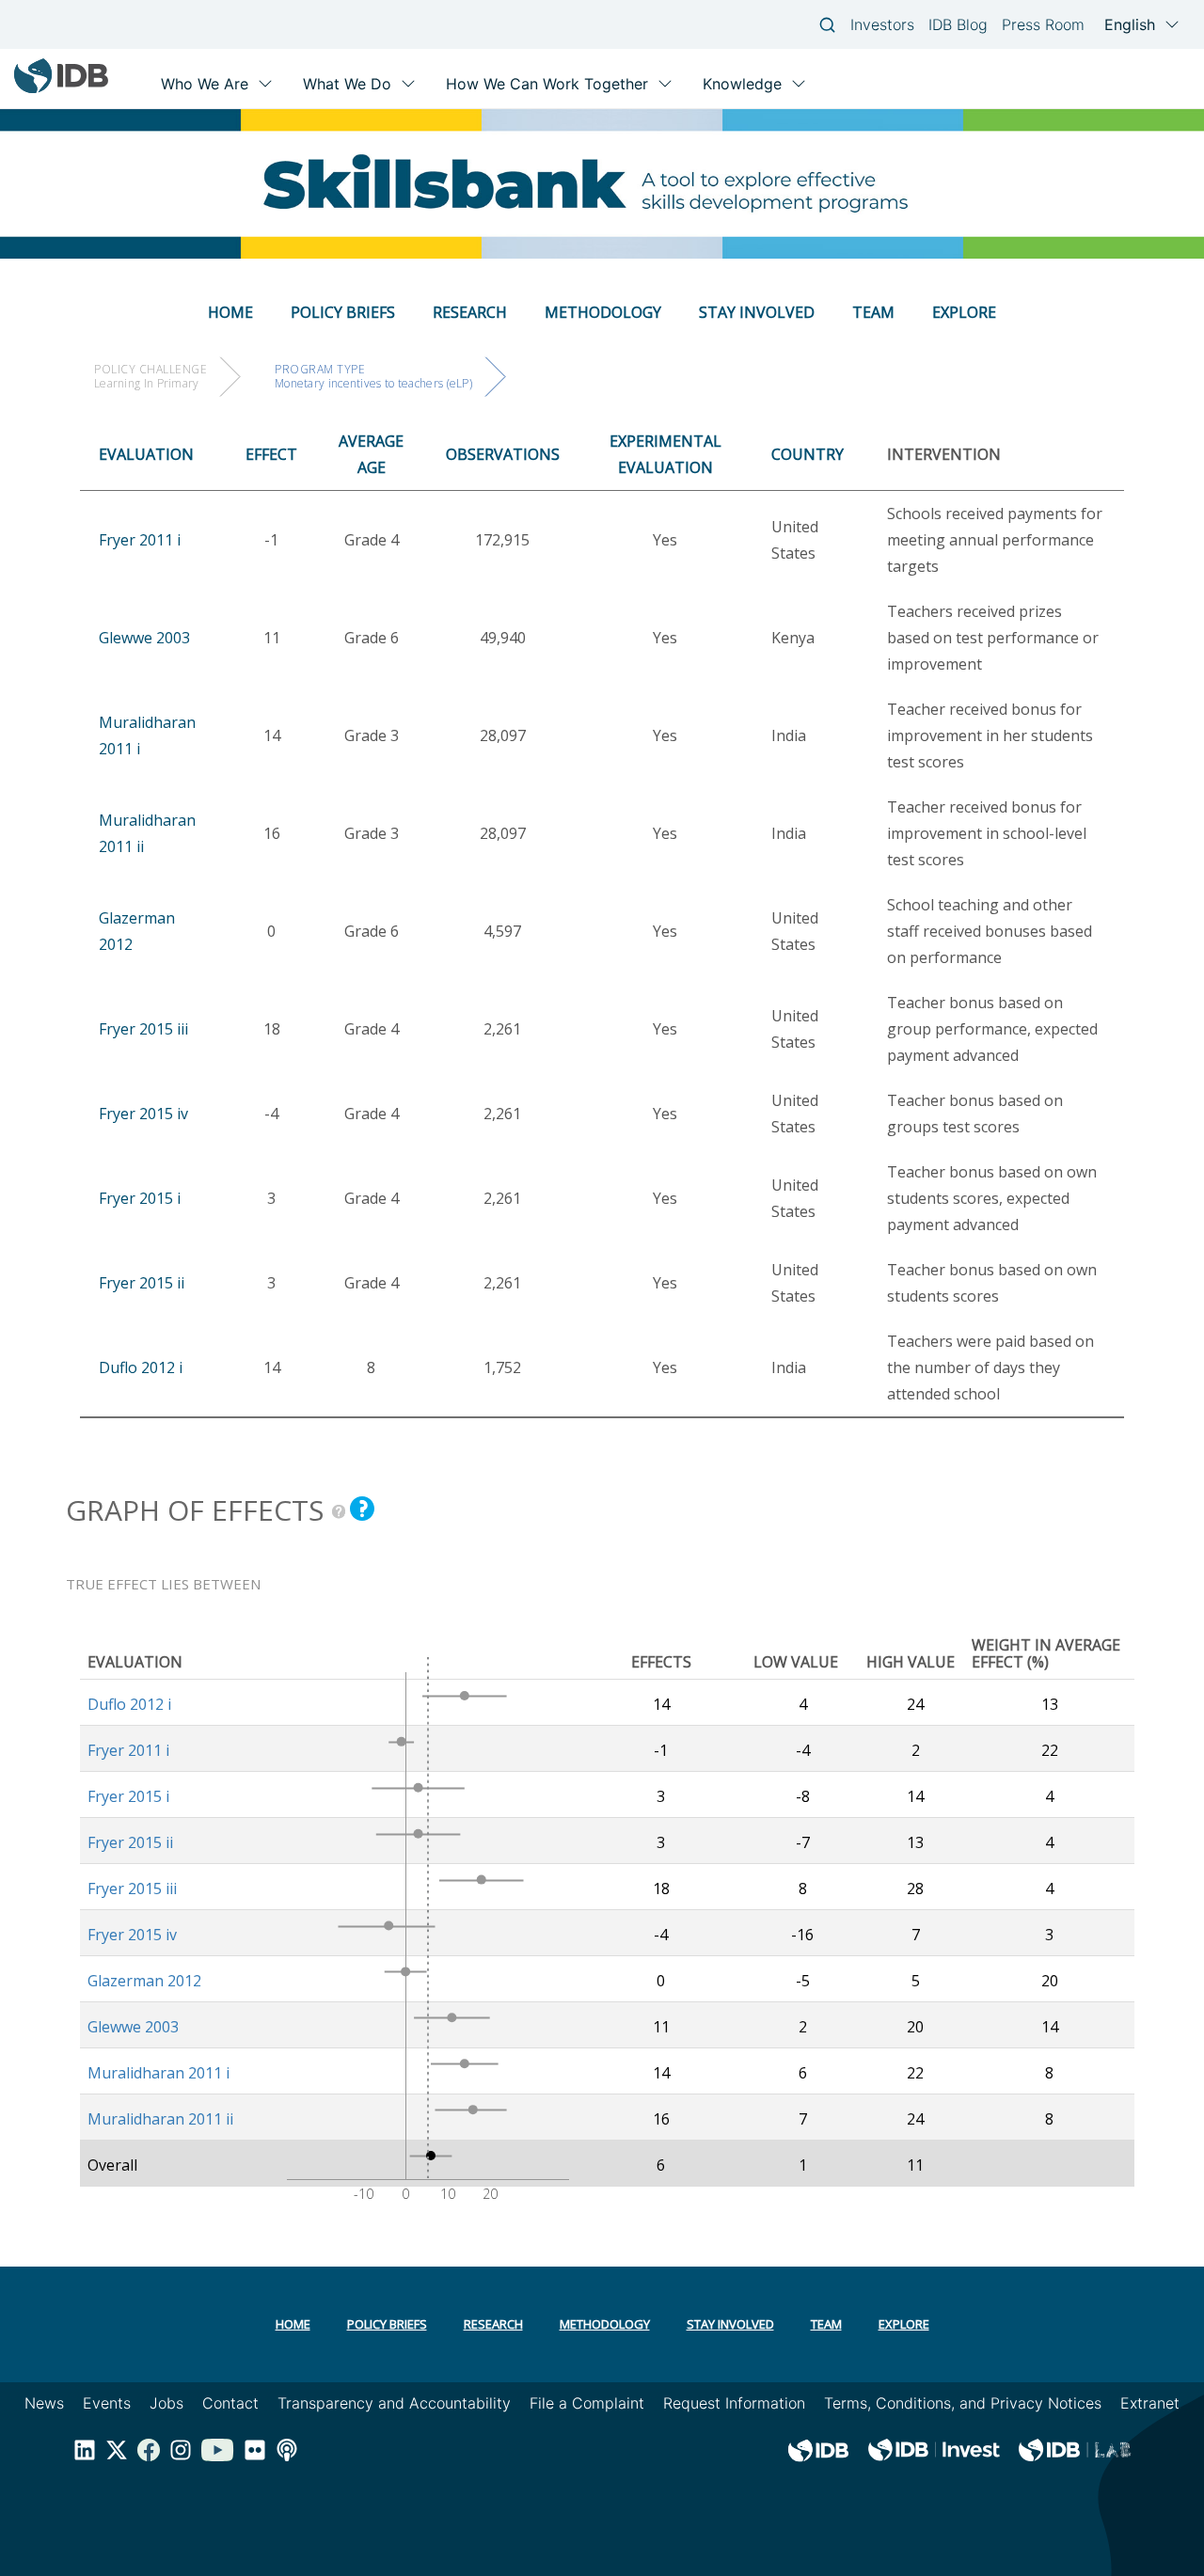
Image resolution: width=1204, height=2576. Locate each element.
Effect (271, 454)
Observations (503, 454)
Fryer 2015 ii (142, 1283)
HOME (230, 312)
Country (808, 454)
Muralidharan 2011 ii (160, 2119)
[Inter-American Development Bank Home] (61, 89)
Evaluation (146, 454)
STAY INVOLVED (757, 312)
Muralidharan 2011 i (158, 2073)
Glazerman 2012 (144, 1981)
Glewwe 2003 (144, 638)
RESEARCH (470, 312)
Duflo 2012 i (141, 1367)
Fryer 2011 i (140, 540)
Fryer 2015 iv (143, 1114)
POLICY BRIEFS (343, 312)
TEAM (873, 312)
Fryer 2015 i (140, 1198)
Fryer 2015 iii (143, 1029)
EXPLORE (964, 312)
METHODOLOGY (603, 312)
